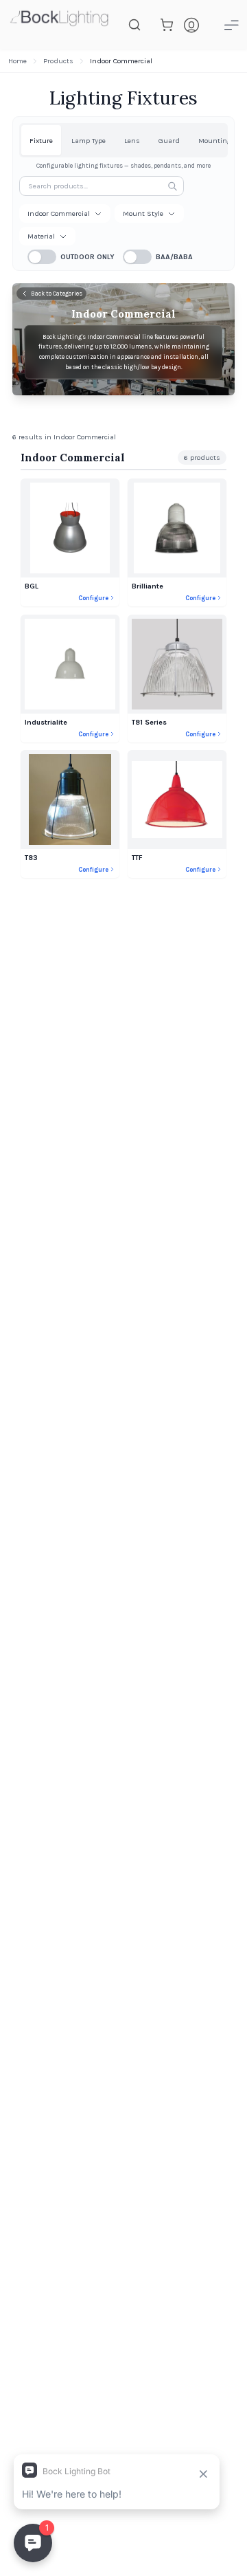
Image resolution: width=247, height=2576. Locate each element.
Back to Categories (57, 294)
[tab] (41, 140)
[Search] (134, 25)
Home (17, 61)
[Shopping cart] (167, 25)
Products (58, 61)
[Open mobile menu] (231, 25)
